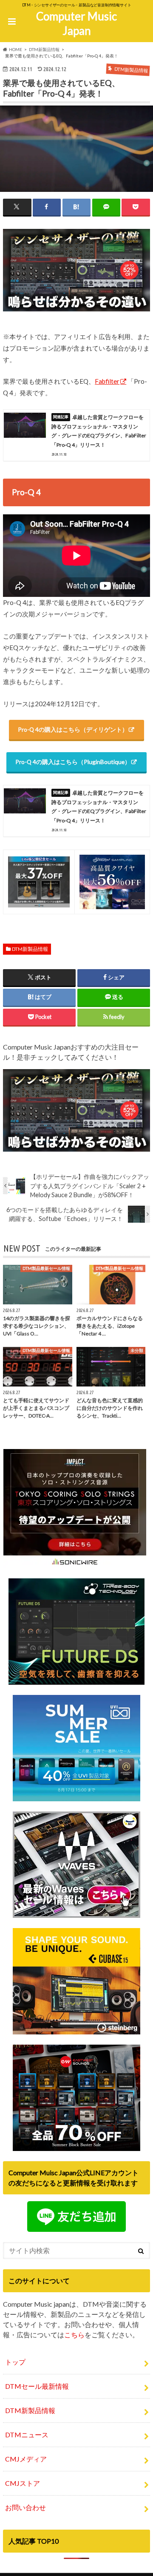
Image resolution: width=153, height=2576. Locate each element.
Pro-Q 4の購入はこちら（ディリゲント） (73, 729)
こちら (74, 2335)
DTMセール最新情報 (37, 2386)
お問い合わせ (25, 2507)
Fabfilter (107, 381)
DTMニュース (27, 2435)
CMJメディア (26, 2459)
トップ (15, 2362)
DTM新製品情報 (30, 949)
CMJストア (23, 2483)
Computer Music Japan (76, 24)
